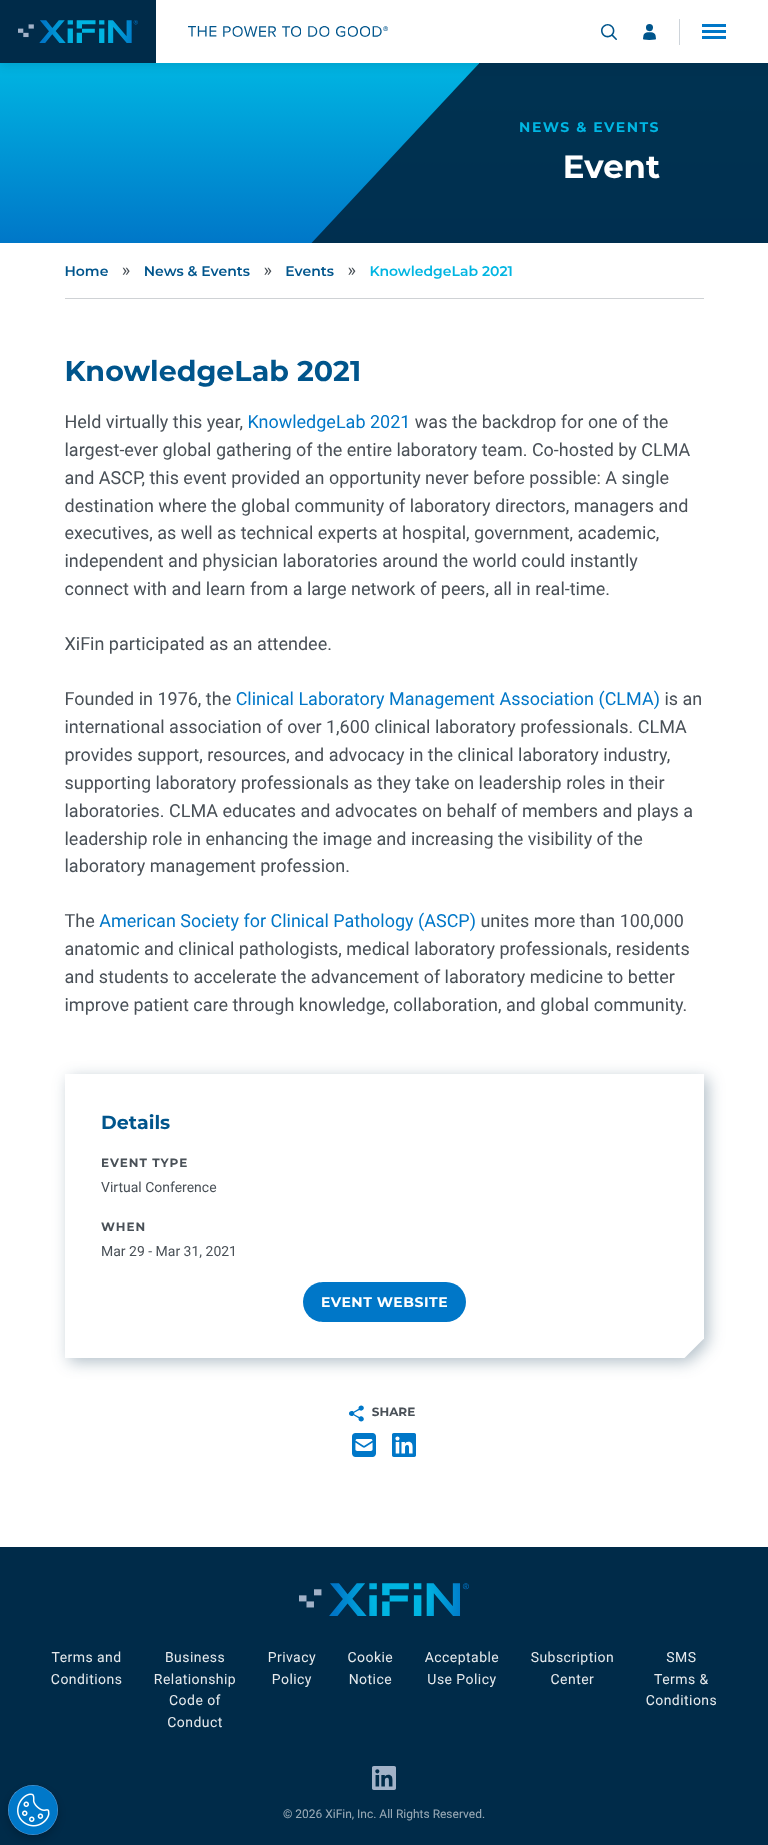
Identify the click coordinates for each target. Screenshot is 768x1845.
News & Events (197, 271)
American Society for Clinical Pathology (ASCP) (287, 921)
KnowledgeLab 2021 (441, 271)
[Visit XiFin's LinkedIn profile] (384, 1778)
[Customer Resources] (649, 32)
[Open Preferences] (33, 1810)
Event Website (383, 1302)
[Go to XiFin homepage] (78, 31)
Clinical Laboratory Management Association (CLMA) (448, 699)
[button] (714, 31)
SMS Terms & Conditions (682, 1679)
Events (309, 271)
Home (87, 271)
